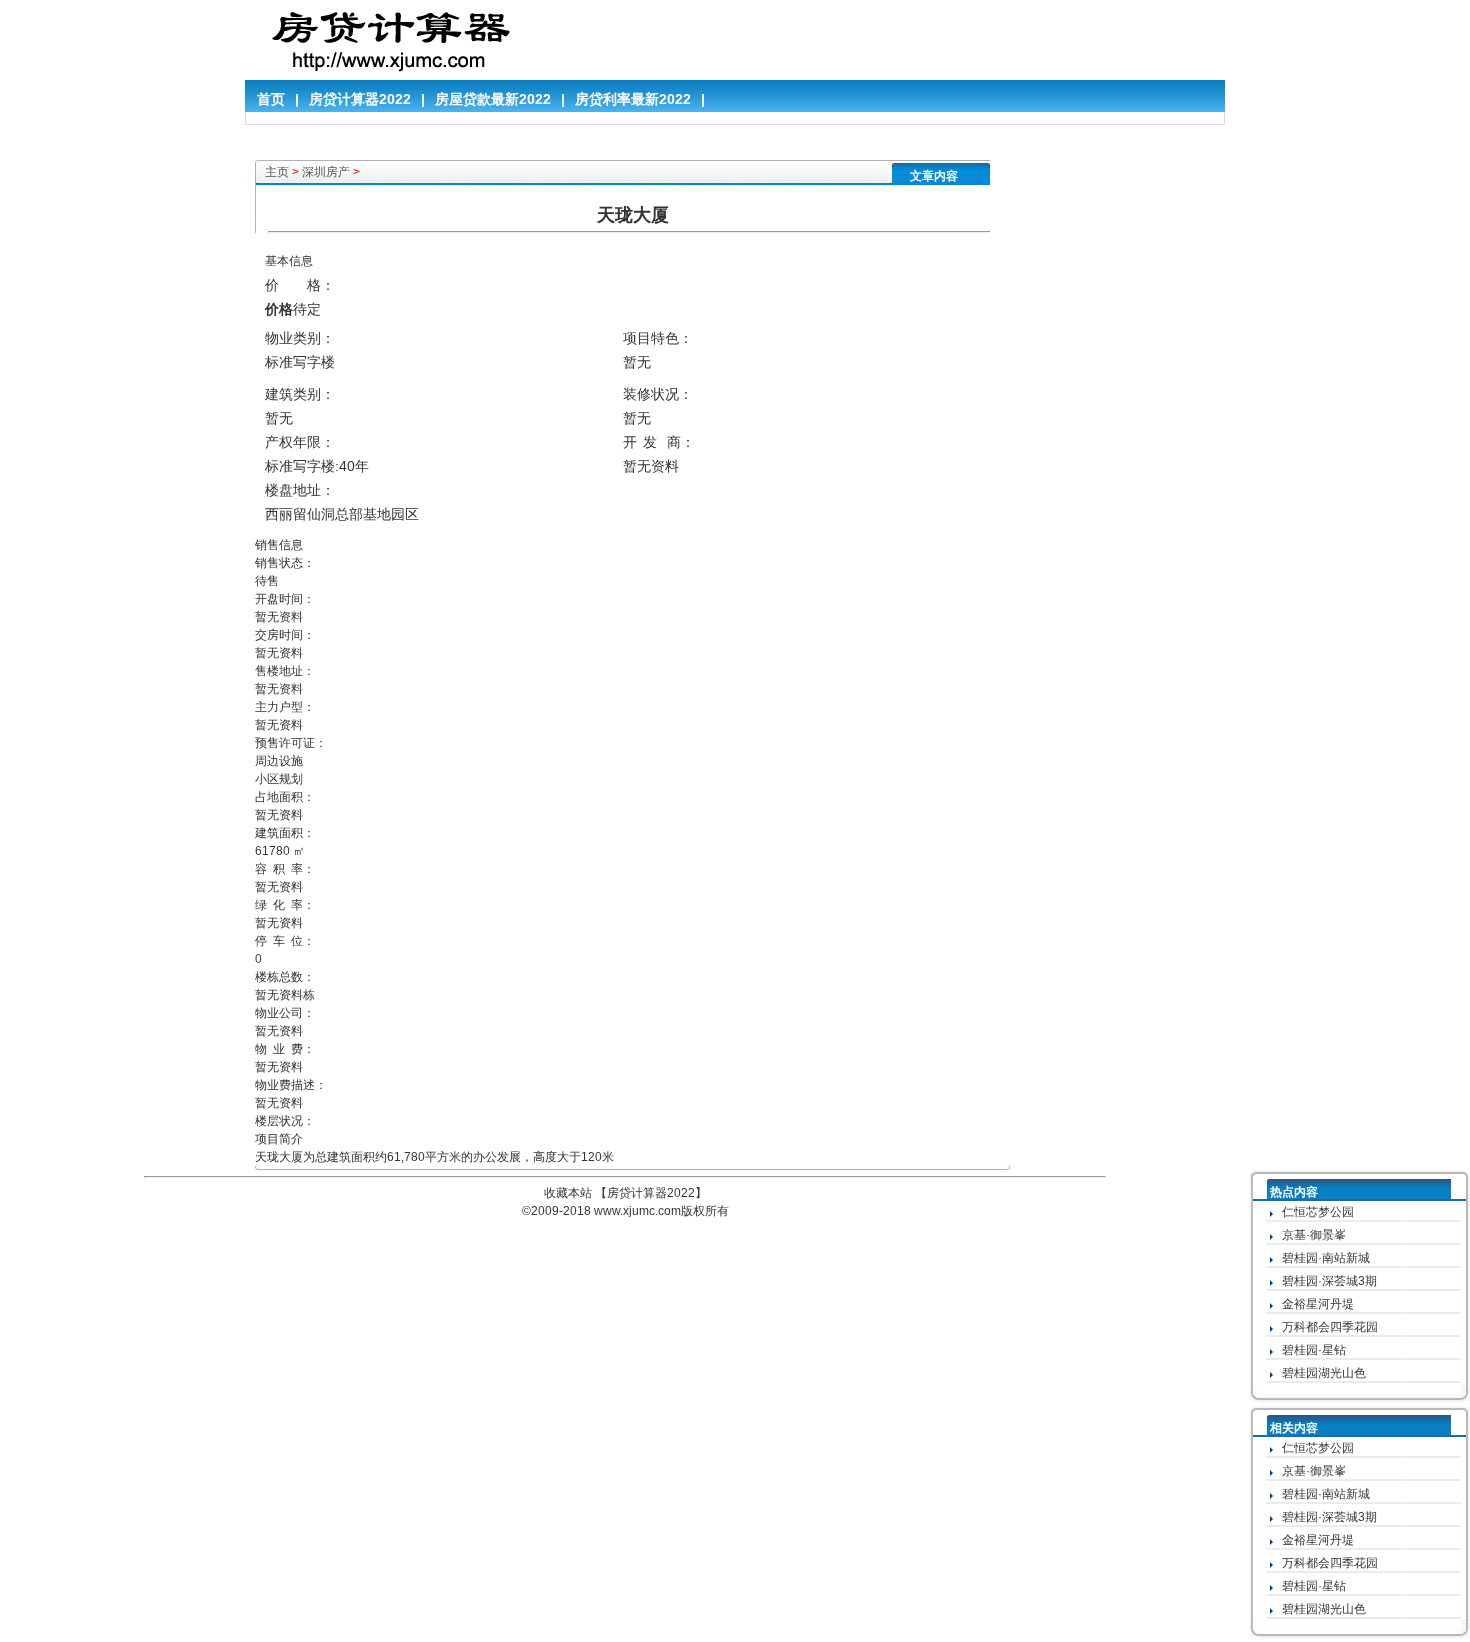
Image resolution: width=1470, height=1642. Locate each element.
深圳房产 (326, 172)
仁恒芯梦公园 (1318, 1212)
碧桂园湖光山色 (1324, 1373)
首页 (271, 99)
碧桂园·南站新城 (1326, 1258)
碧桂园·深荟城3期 (1329, 1281)
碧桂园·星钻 (1314, 1350)
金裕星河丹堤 (1318, 1304)
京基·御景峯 (1314, 1235)
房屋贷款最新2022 (493, 99)
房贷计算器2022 (360, 99)
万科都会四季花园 (1330, 1327)
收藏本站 (568, 1193)
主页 (277, 172)
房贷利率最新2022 (633, 99)
